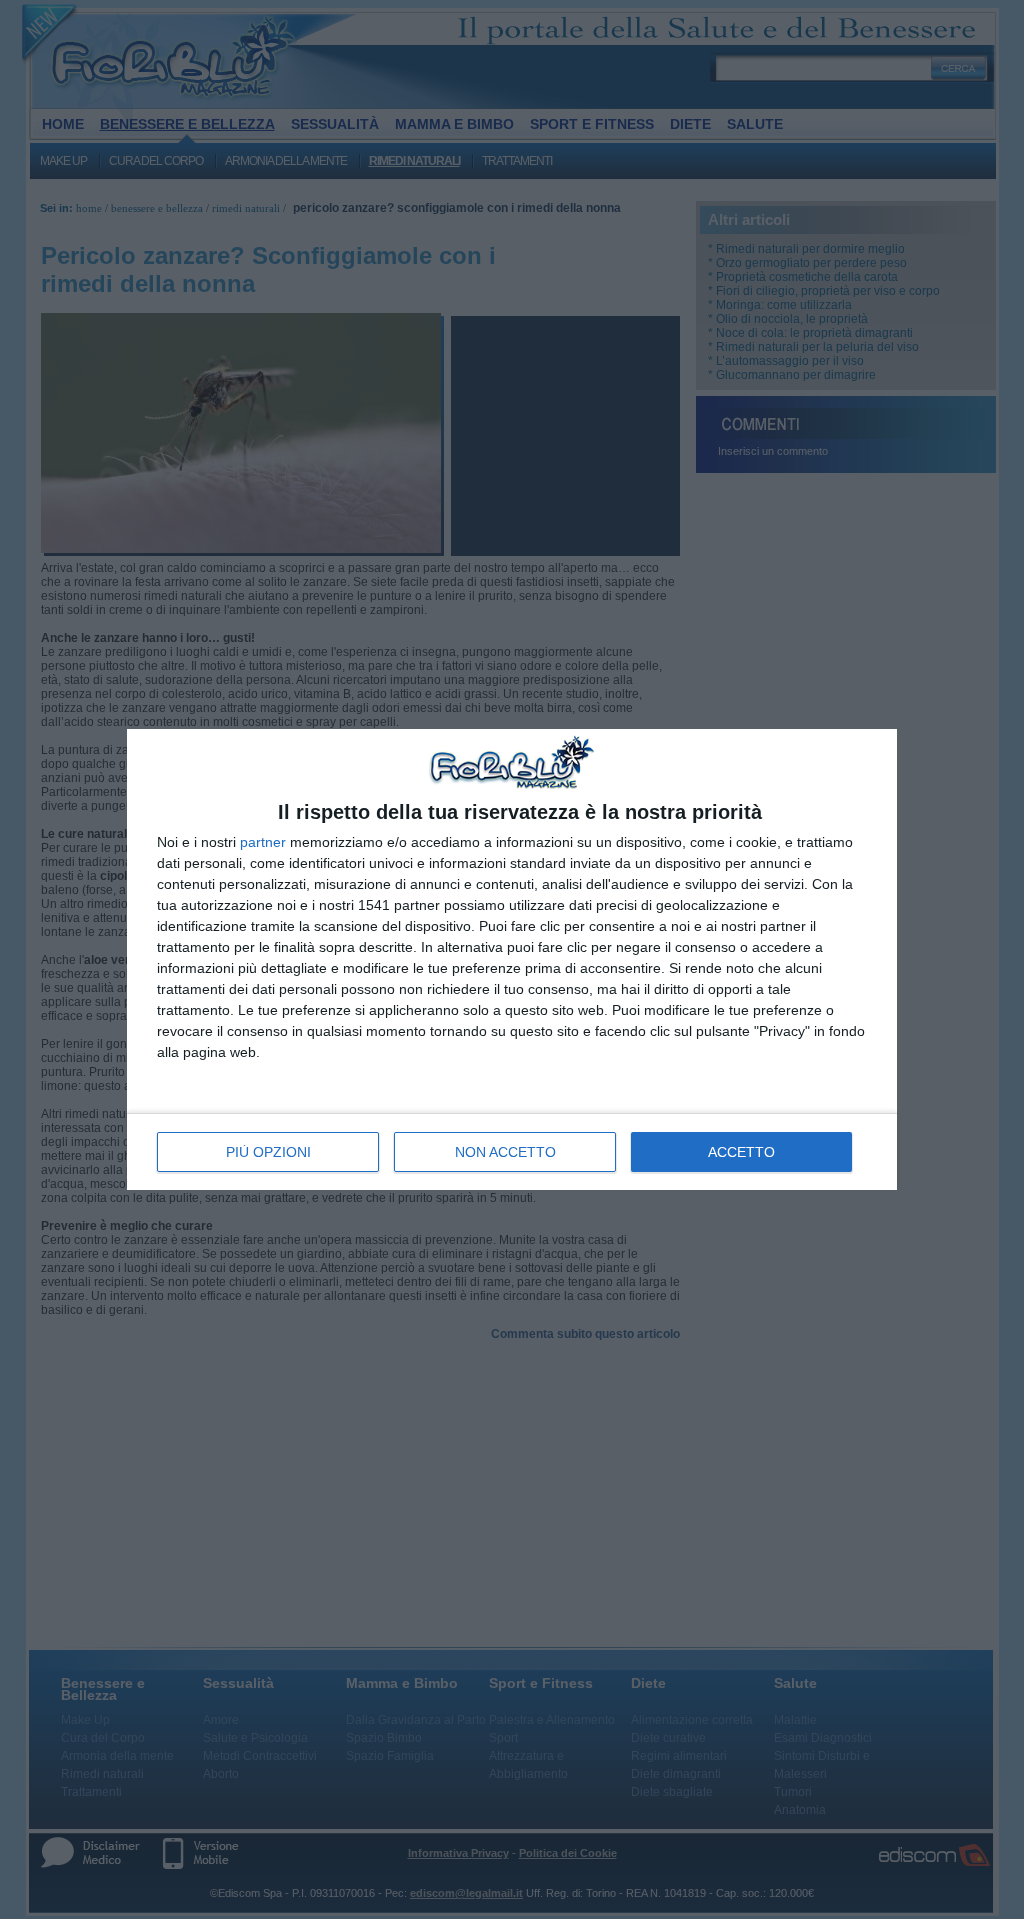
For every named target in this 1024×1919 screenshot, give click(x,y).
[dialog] (512, 959)
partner (263, 842)
